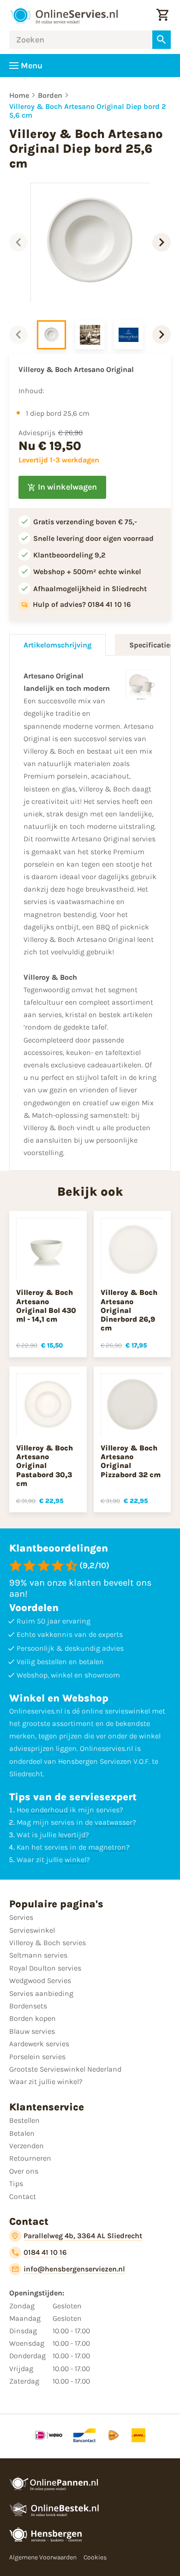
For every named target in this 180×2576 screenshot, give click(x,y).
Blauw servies (32, 2031)
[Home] (64, 15)
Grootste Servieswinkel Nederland (65, 2069)
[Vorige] (18, 242)
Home (19, 95)
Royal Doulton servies (45, 1968)
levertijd (72, 1835)
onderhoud (49, 1810)
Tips (16, 2184)
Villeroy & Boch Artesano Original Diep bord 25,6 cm (88, 111)
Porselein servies (37, 2057)
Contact (23, 2196)
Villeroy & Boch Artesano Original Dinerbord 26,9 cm (129, 1310)
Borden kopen (33, 2018)
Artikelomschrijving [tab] (57, 645)
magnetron (107, 1847)
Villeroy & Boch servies (48, 1943)
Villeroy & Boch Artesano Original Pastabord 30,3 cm (45, 1466)
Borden (50, 95)
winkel (75, 1860)
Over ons (24, 2171)
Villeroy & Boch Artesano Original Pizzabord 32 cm (131, 1461)
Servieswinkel (32, 1930)
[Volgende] (162, 242)
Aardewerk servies (39, 2044)
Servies (21, 1917)
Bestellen (24, 2120)
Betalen (22, 2133)
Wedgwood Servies (40, 1980)
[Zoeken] (162, 40)
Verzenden (27, 2146)
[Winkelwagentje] (162, 15)
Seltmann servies (38, 1955)
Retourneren (30, 2158)
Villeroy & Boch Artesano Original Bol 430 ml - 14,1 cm (46, 1306)
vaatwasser (114, 1822)
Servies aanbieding (41, 1993)
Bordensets (28, 2006)
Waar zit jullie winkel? (46, 2082)
